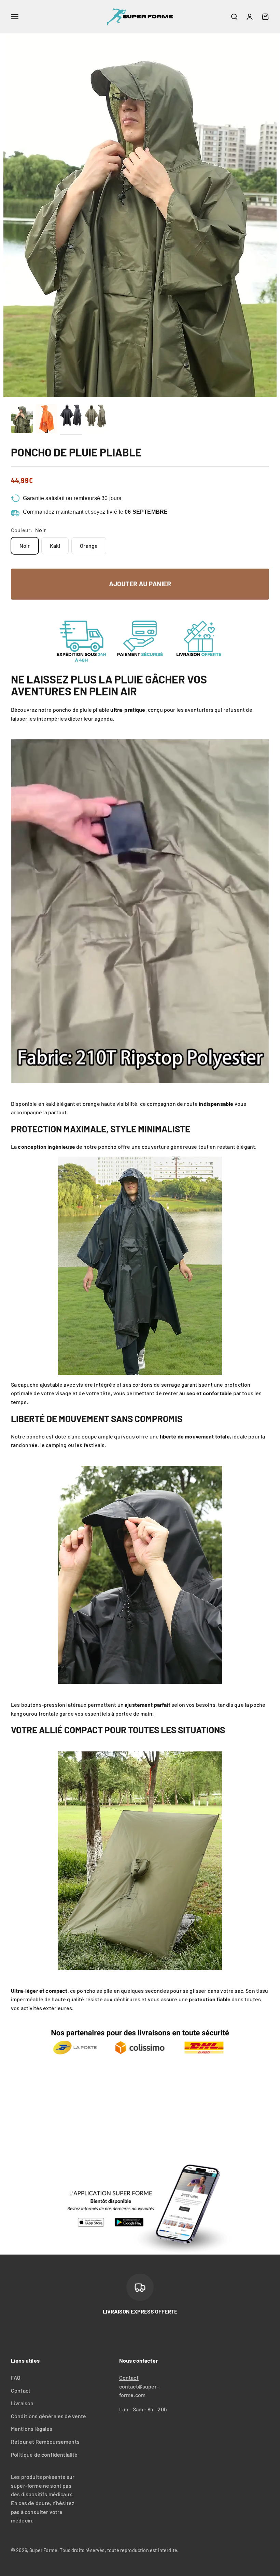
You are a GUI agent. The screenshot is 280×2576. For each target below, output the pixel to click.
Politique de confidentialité (44, 2454)
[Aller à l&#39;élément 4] (96, 420)
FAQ (16, 2377)
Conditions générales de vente (49, 2416)
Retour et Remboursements (45, 2442)
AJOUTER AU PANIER (140, 584)
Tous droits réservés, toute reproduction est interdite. (119, 2550)
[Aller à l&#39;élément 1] (22, 420)
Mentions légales (32, 2429)
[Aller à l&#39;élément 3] (71, 420)
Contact (21, 2390)
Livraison (22, 2403)
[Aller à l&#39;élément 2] (46, 420)
